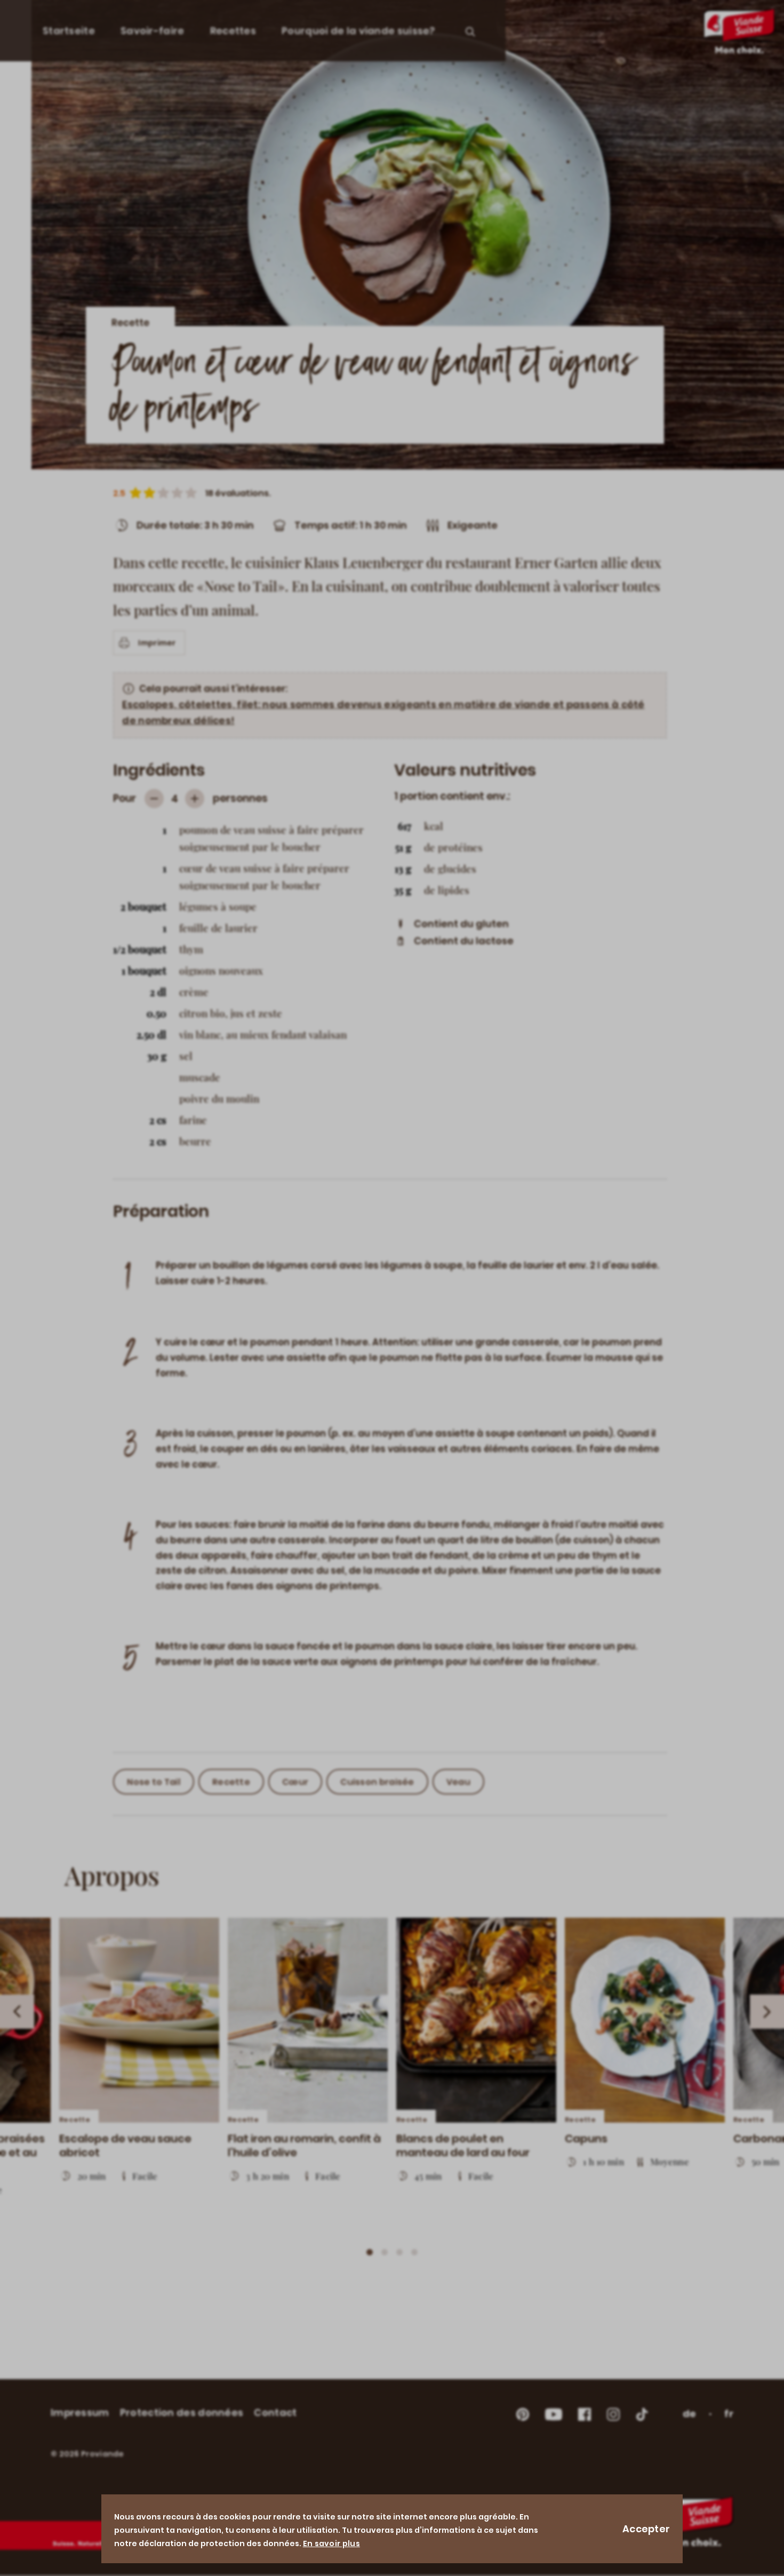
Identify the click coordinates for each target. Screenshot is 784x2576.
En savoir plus (331, 2543)
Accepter (646, 2529)
